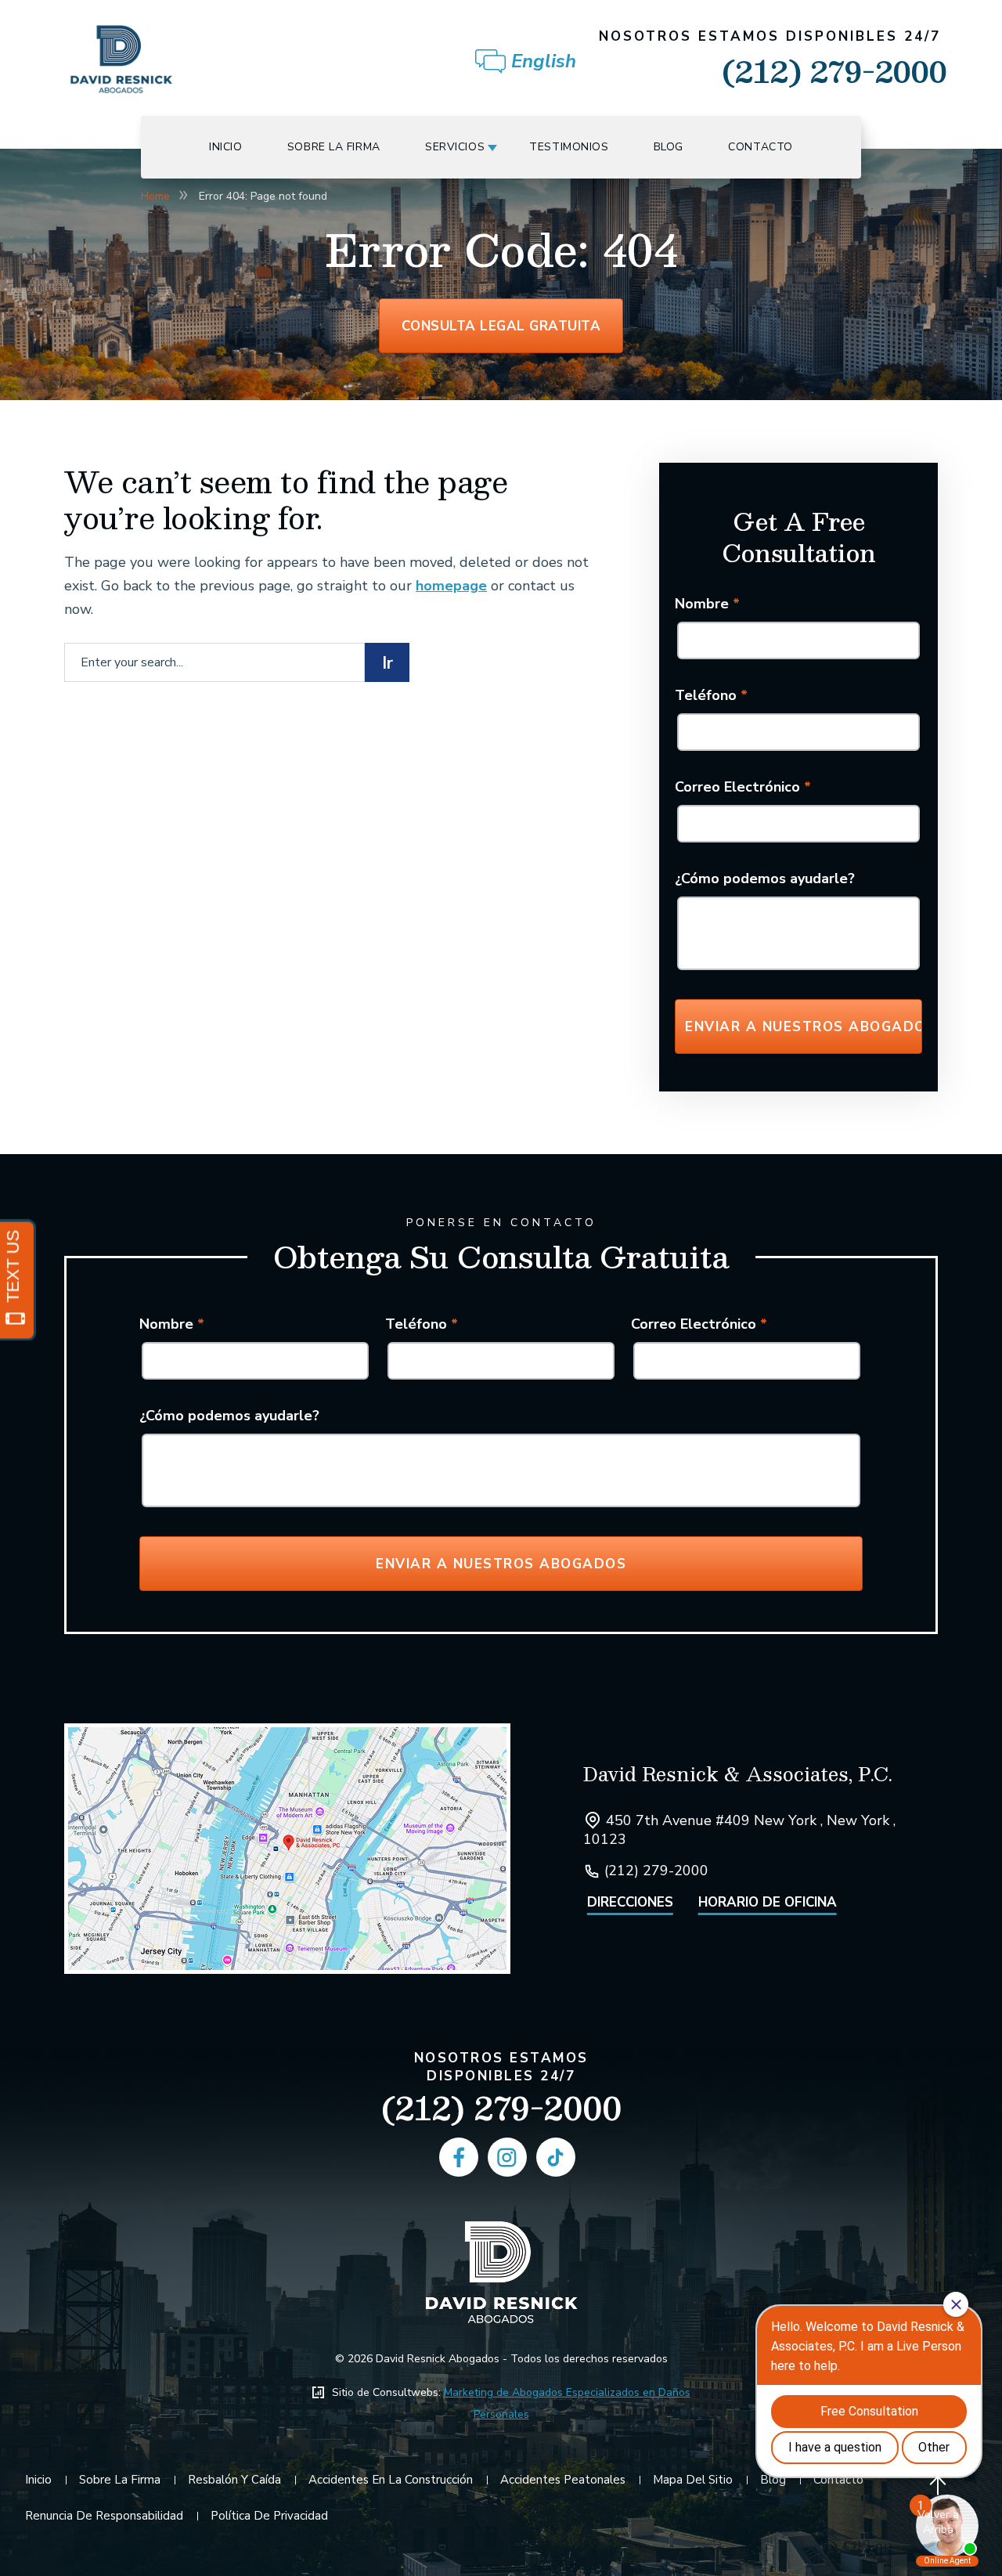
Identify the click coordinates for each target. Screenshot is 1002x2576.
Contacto (761, 147)
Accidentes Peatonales (563, 2480)
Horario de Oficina (768, 1902)
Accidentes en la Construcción (391, 2480)
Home (155, 196)
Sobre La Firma (334, 147)
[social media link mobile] (459, 2157)
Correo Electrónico (743, 787)
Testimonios (569, 147)
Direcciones (630, 1902)
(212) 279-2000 (773, 61)
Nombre (707, 604)
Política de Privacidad (269, 2516)
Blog (669, 147)
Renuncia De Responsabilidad (104, 2516)
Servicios (455, 147)
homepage (451, 586)
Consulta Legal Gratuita (501, 326)
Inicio (225, 147)
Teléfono (711, 695)
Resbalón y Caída (234, 2480)
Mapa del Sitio (693, 2480)
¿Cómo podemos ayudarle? (765, 879)
